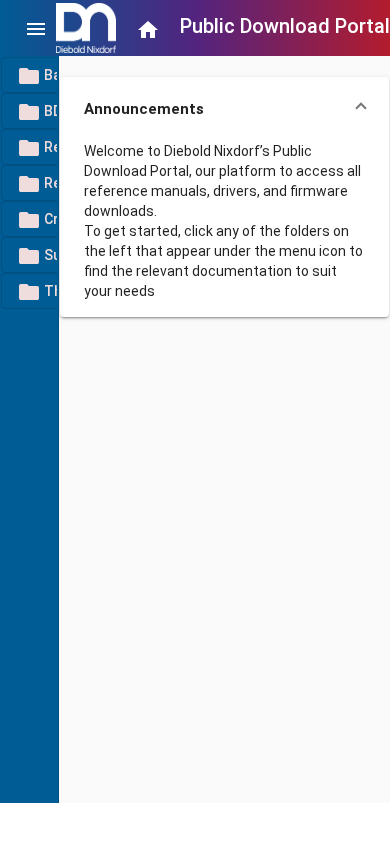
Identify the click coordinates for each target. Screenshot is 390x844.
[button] (224, 109)
